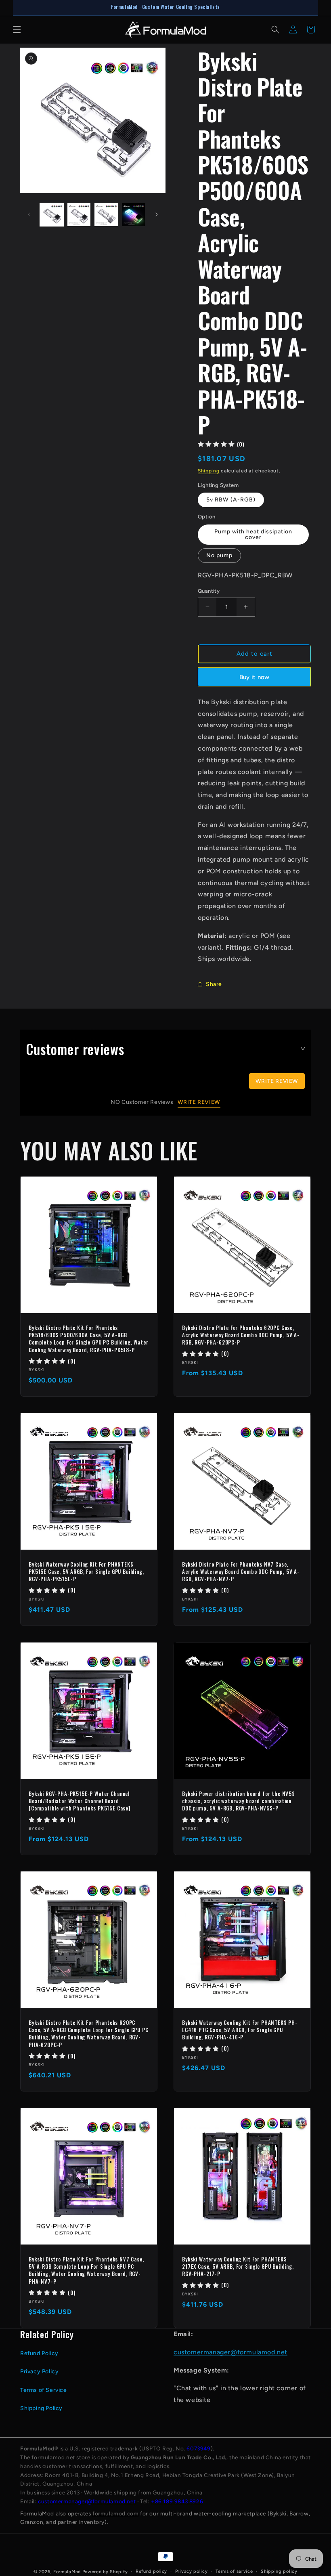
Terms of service (234, 2571)
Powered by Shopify (105, 2572)
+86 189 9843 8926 (177, 2501)
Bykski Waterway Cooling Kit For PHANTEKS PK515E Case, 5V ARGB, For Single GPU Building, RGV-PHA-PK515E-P (86, 1572)
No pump (219, 555)
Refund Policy (39, 2353)
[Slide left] (29, 214)
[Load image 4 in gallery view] (134, 215)
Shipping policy (279, 2571)
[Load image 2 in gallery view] (79, 215)
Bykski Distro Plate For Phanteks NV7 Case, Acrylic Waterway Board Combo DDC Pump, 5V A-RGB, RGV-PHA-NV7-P (241, 1572)
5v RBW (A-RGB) (231, 500)
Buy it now (255, 677)
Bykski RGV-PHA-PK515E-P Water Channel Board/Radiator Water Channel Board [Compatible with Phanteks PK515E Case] (80, 1801)
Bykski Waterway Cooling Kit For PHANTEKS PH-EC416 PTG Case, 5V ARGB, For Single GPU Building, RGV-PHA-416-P (240, 2030)
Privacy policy (192, 2571)
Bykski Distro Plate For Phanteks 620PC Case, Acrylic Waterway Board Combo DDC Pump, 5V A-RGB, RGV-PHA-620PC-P (241, 1335)
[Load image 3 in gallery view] (106, 215)
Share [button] (214, 984)
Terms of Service (44, 2390)
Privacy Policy (39, 2371)
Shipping (209, 471)
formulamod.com (115, 2513)
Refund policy (151, 2571)
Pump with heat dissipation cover (253, 534)
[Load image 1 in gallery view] (52, 215)
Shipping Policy (41, 2408)
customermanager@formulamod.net (230, 2352)
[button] (17, 29)
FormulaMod (67, 2572)
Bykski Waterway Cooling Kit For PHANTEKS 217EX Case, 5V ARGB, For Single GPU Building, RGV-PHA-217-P (238, 2267)
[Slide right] (157, 214)
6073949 (198, 2448)
